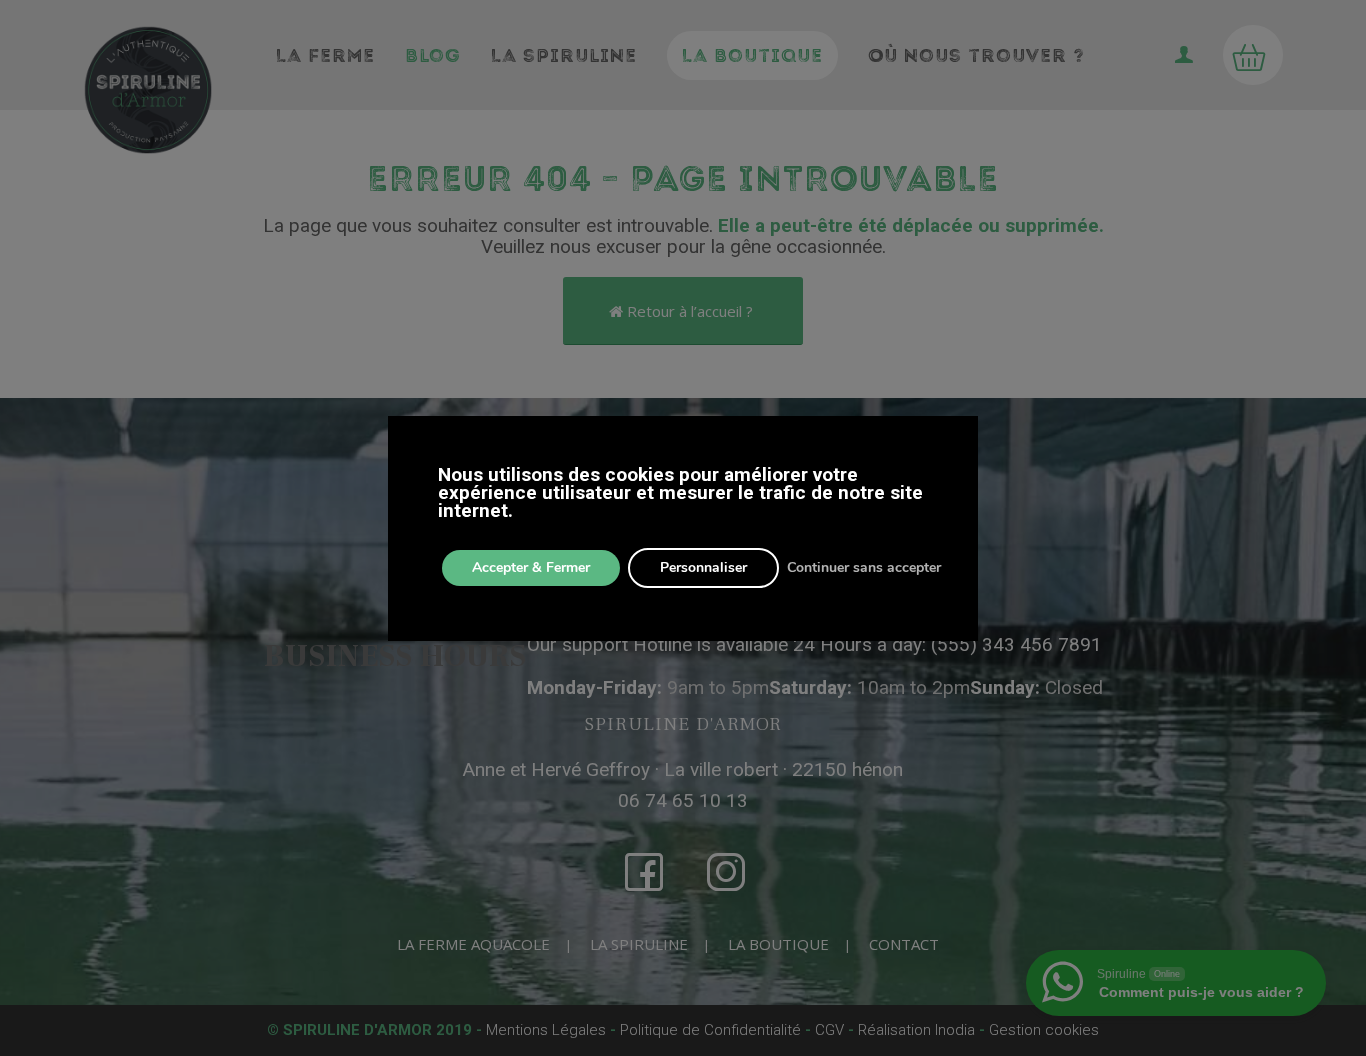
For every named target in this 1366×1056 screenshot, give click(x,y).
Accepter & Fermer (531, 567)
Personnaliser (703, 567)
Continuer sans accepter (864, 567)
